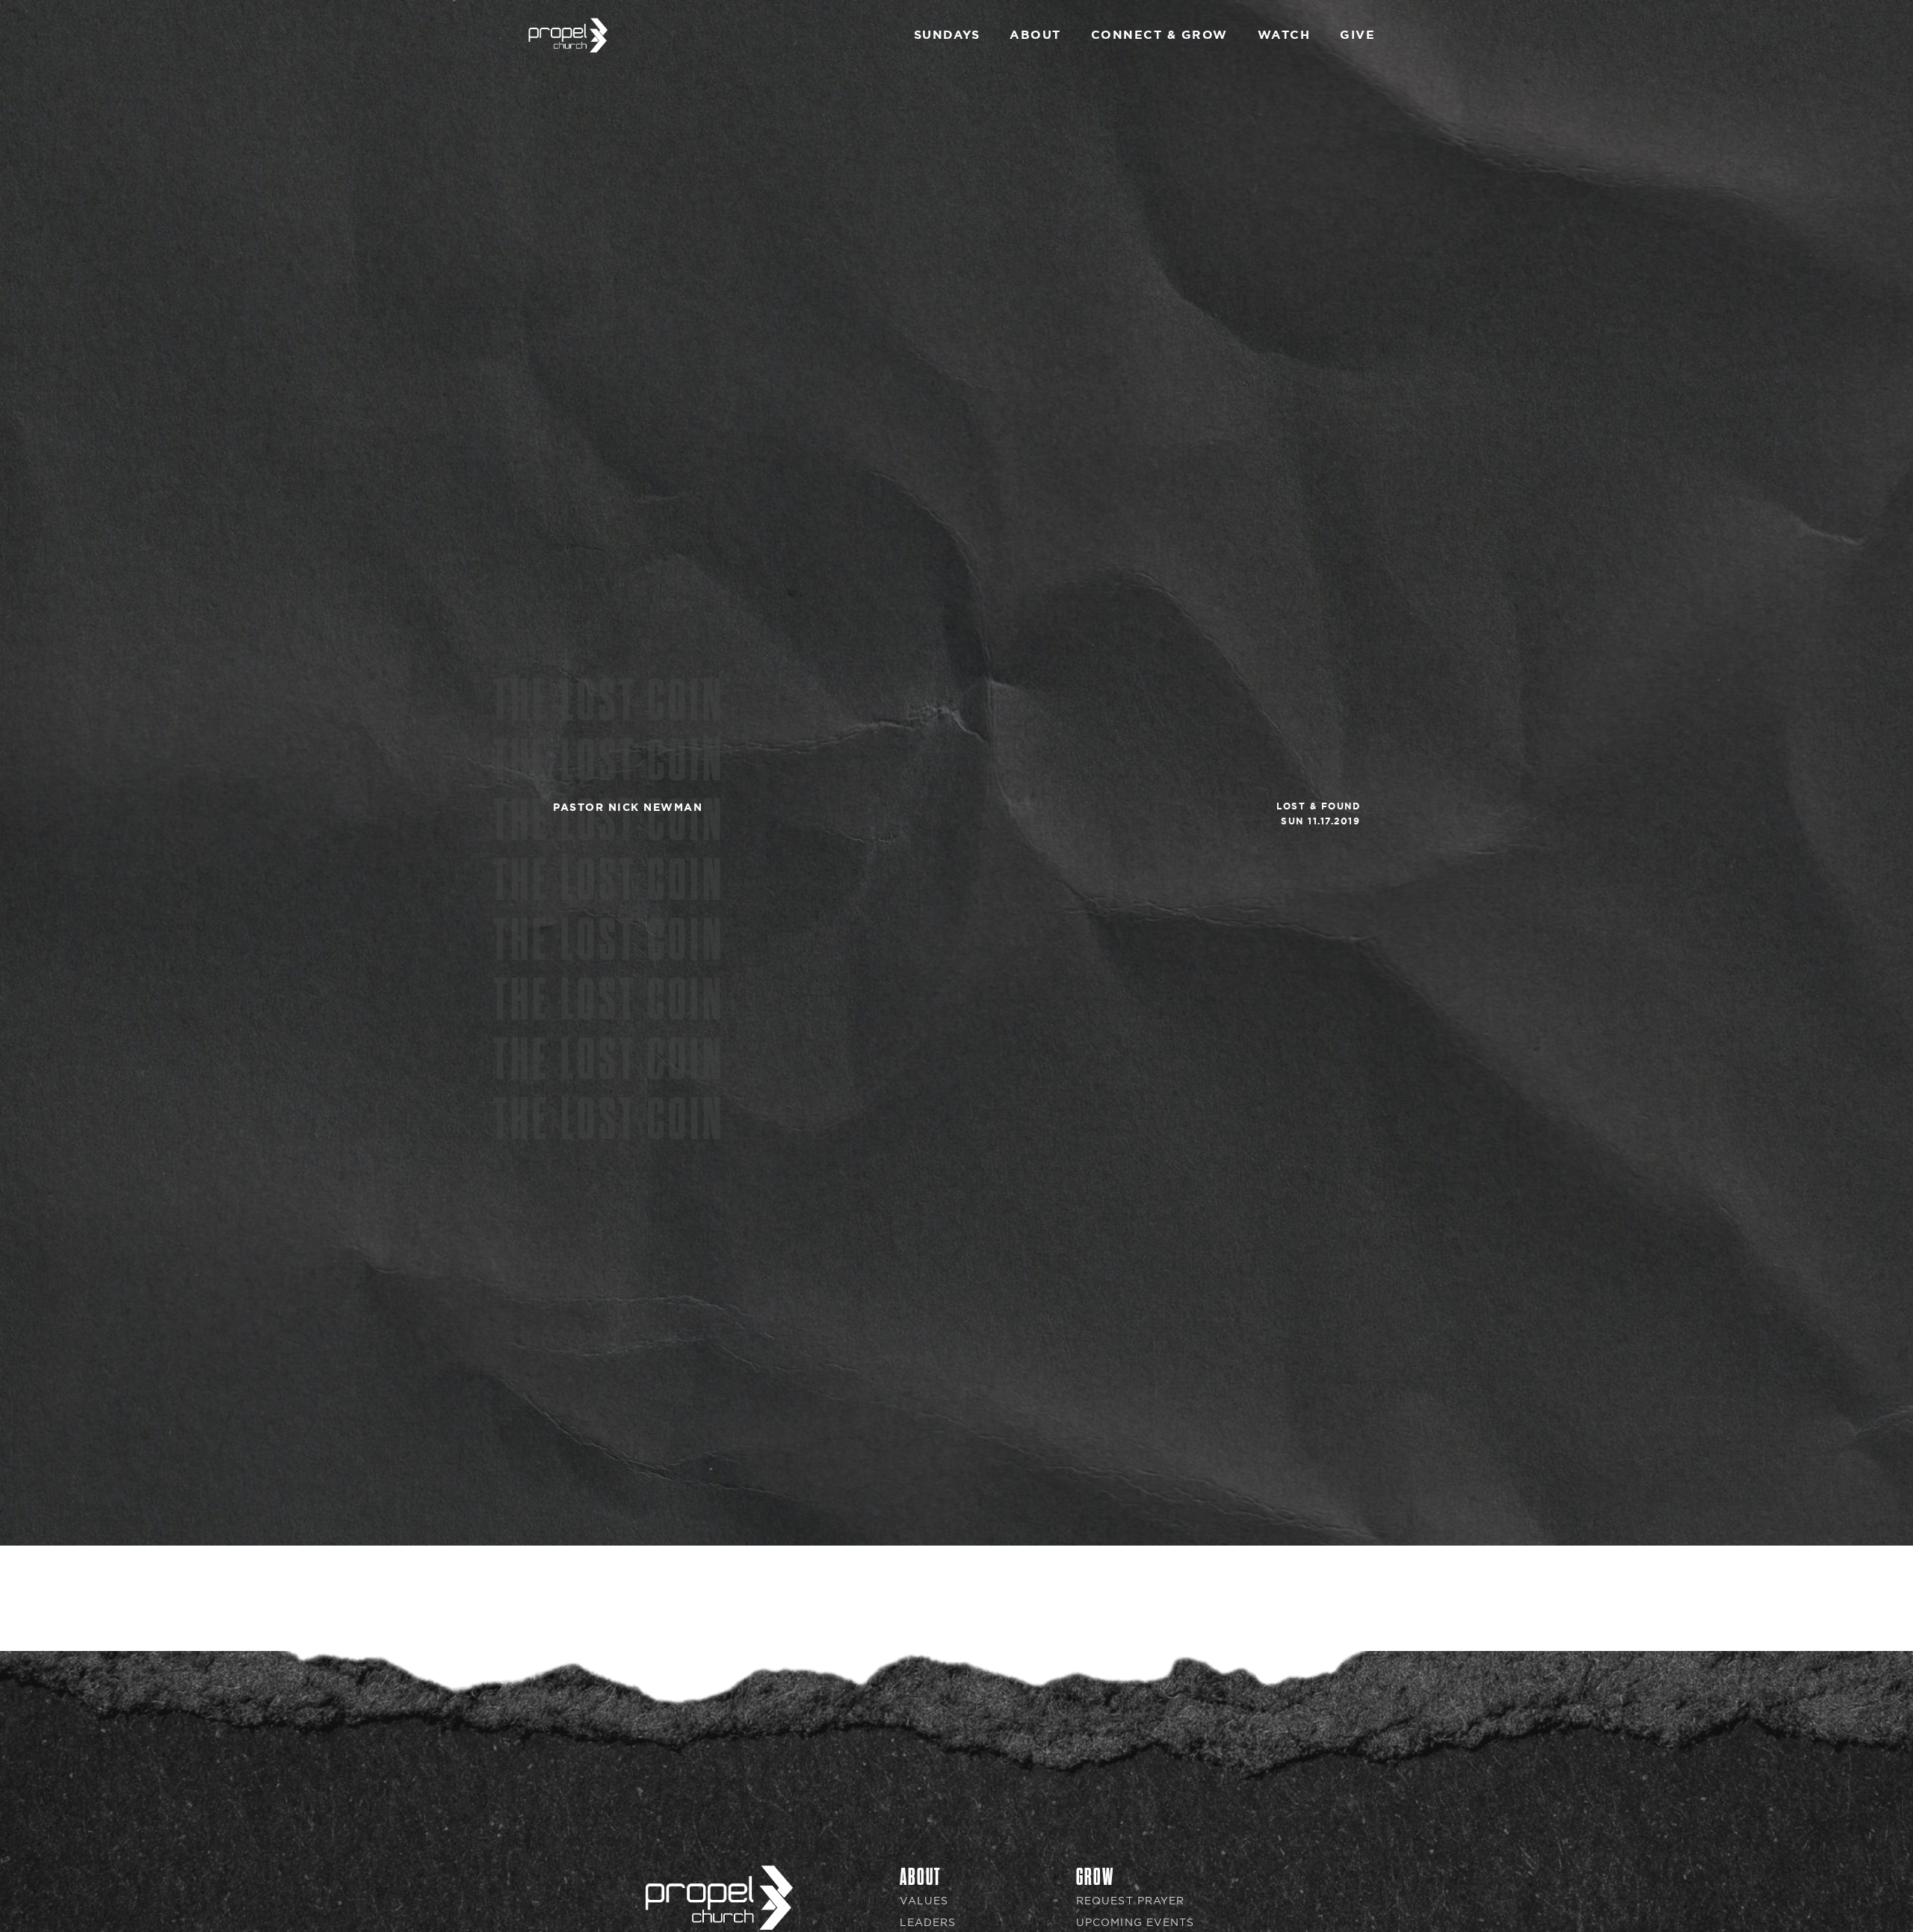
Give (1357, 34)
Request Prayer (1130, 1901)
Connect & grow (1159, 34)
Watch (1284, 34)
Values (924, 1901)
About (1035, 34)
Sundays (947, 34)
